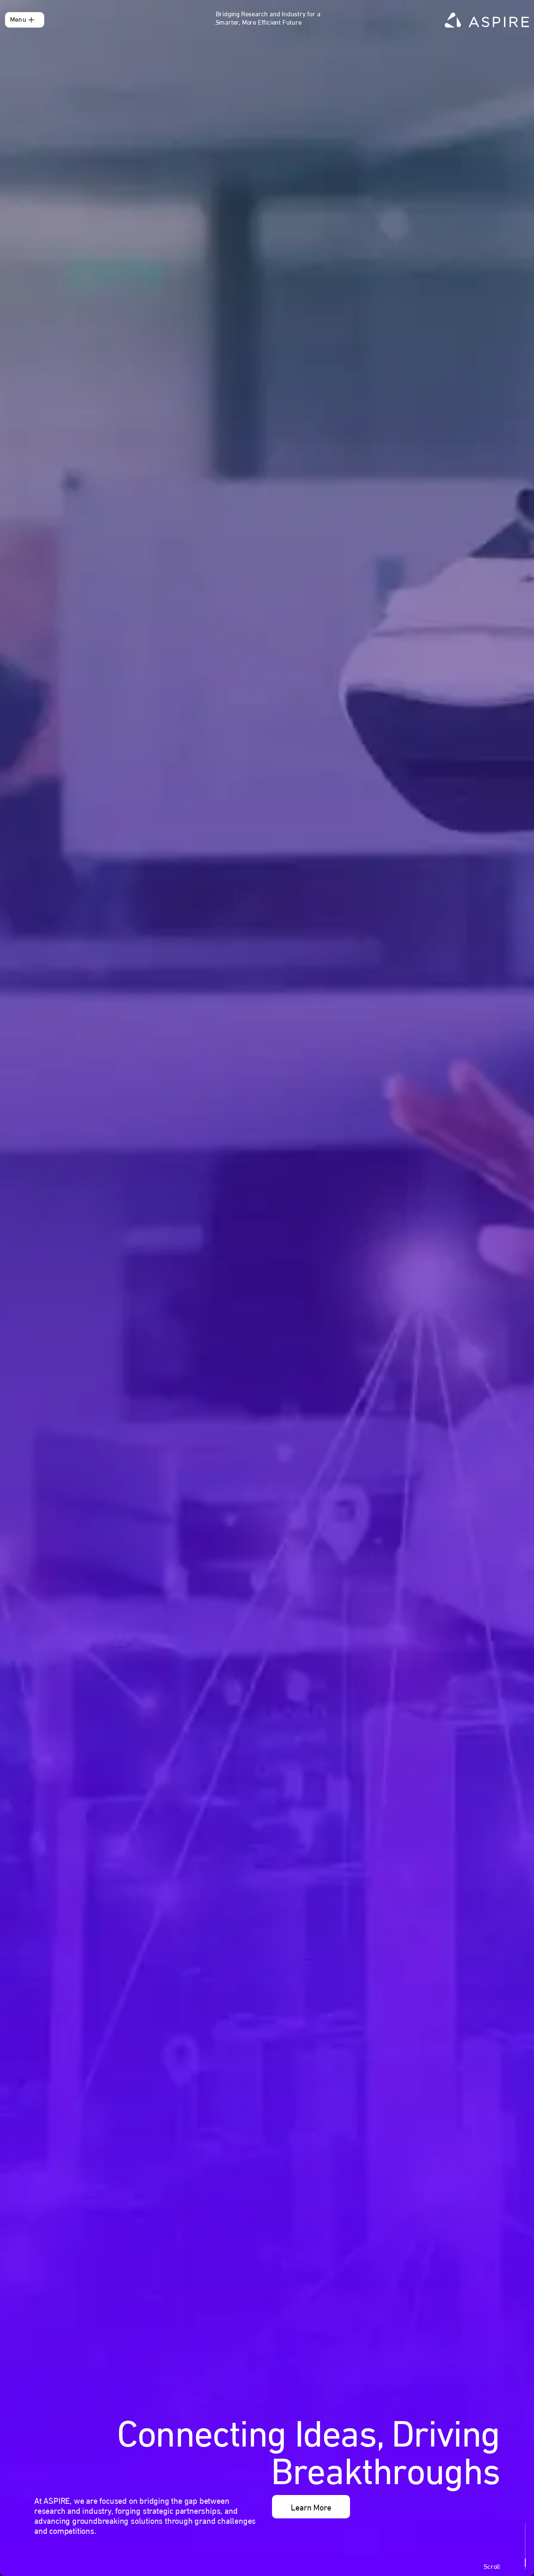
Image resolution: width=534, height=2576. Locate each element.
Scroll (492, 2566)
